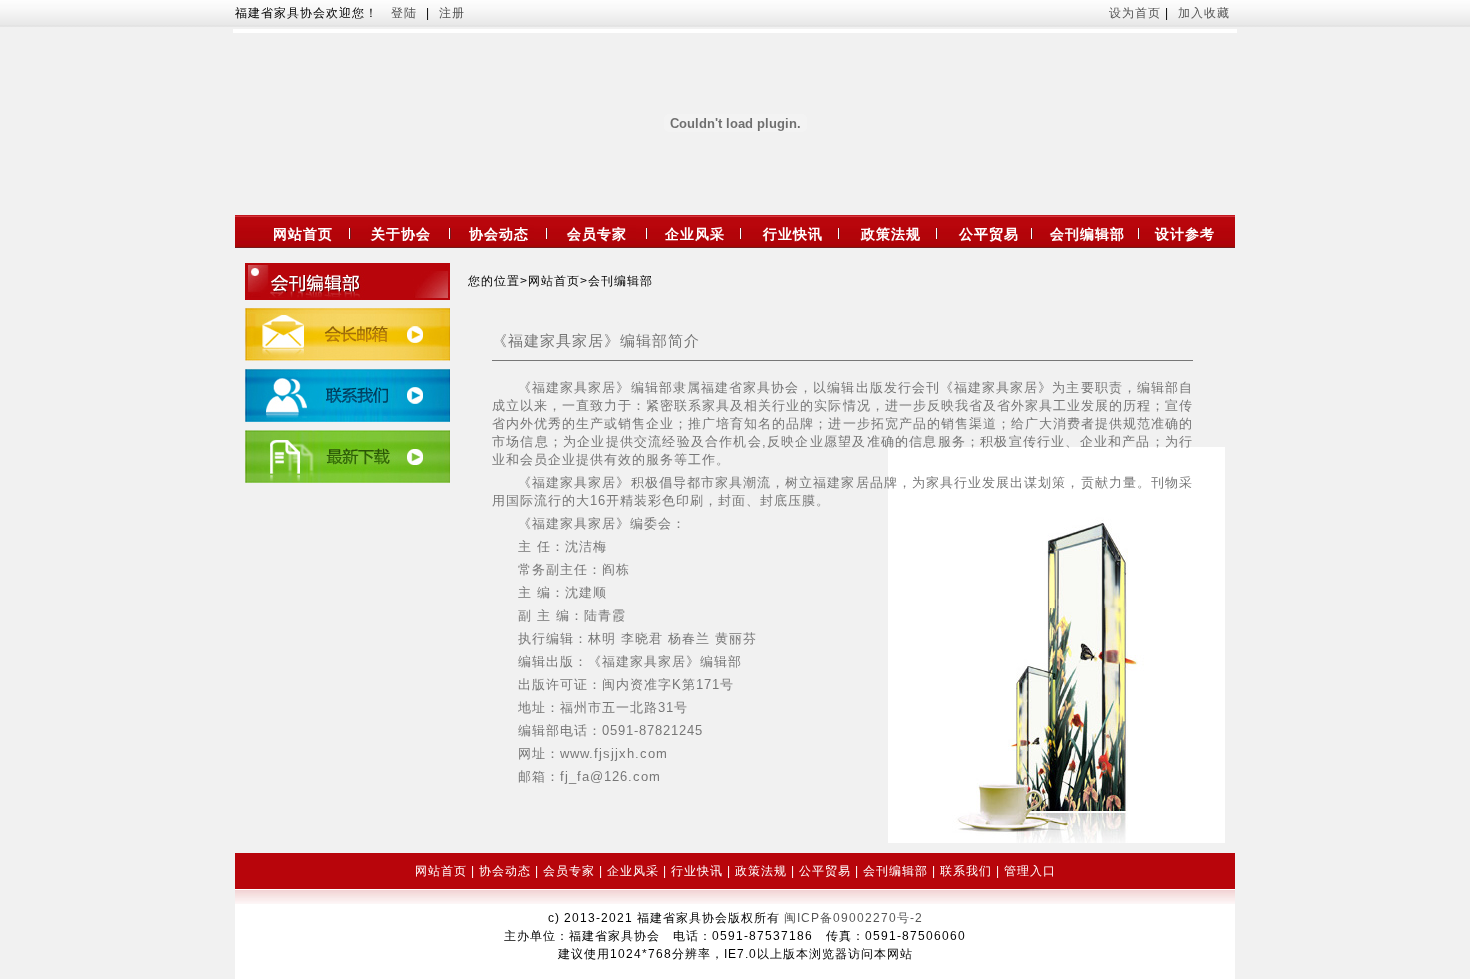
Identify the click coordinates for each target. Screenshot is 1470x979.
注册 (452, 13)
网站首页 (303, 234)
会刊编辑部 (1087, 234)
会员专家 (597, 234)
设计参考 (1185, 234)
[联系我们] (347, 418)
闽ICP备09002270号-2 (853, 918)
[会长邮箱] (347, 357)
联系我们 (966, 871)
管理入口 (1030, 871)
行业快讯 (793, 234)
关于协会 (401, 234)
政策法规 (891, 234)
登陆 (404, 13)
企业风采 (695, 234)
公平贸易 (989, 234)
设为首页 (1137, 13)
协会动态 (499, 234)
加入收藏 (1204, 13)
